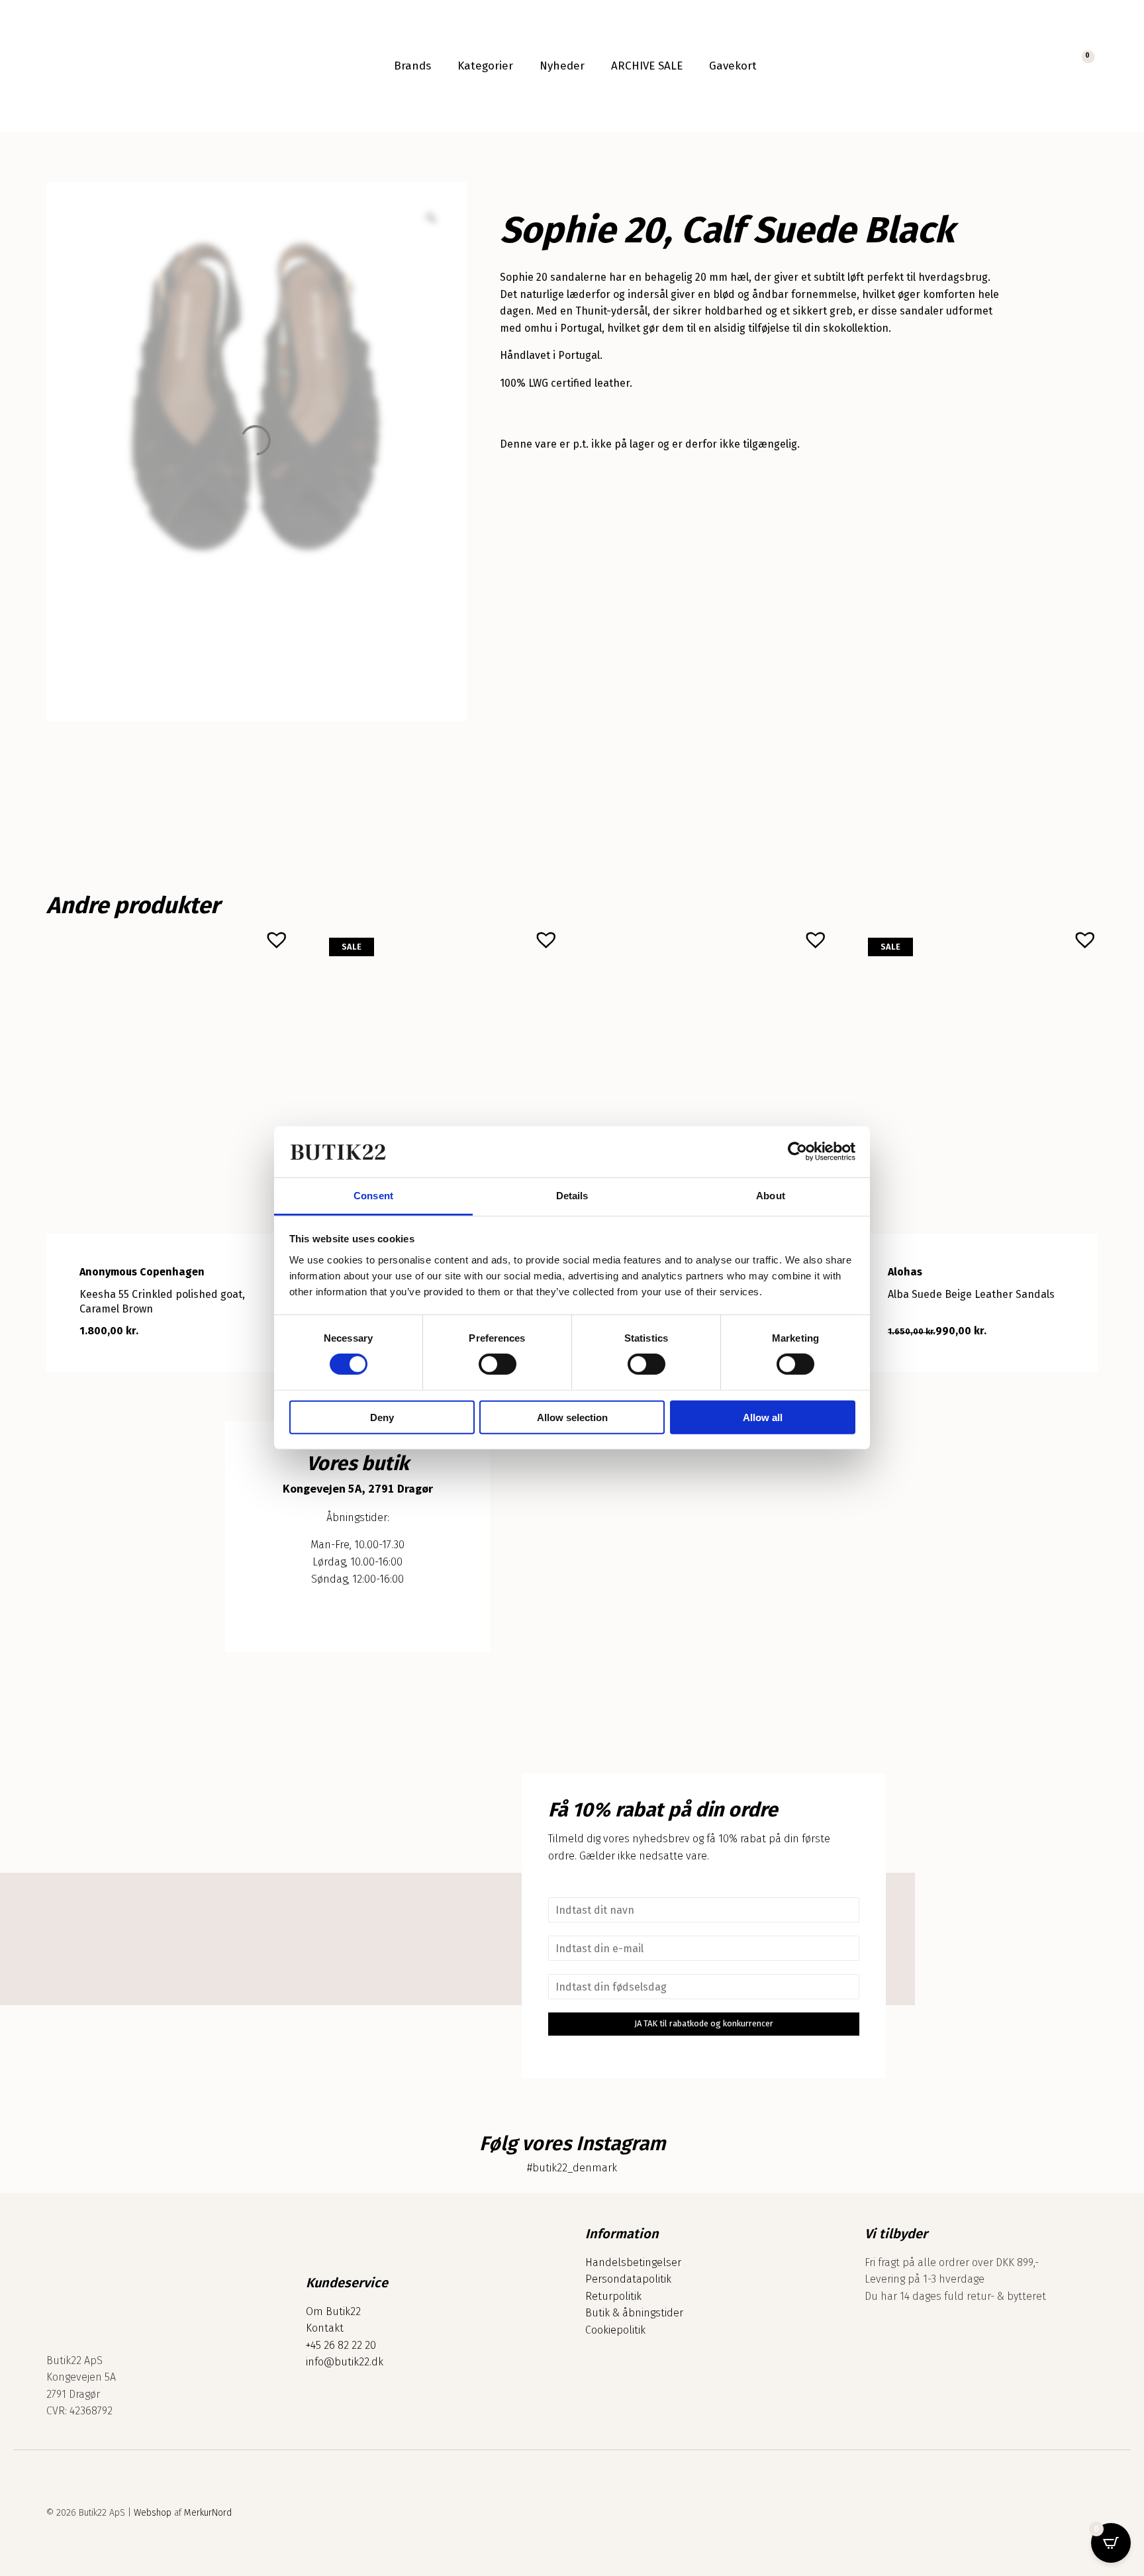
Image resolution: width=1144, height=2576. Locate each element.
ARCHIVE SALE (647, 66)
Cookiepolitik (615, 2330)
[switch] (498, 1364)
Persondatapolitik (628, 2279)
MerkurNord (208, 2513)
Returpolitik (613, 2296)
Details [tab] (572, 1196)
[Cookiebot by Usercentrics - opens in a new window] (797, 1152)
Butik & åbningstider (634, 2313)
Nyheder (562, 66)
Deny (382, 1417)
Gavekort (733, 66)
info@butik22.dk (345, 2362)
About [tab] (771, 1196)
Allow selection (572, 1417)
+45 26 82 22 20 (341, 2345)
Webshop (153, 2513)
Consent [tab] (373, 1196)
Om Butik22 (333, 2311)
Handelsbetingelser (633, 2262)
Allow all (763, 1417)
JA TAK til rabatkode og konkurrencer (704, 2023)
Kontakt (325, 2328)
